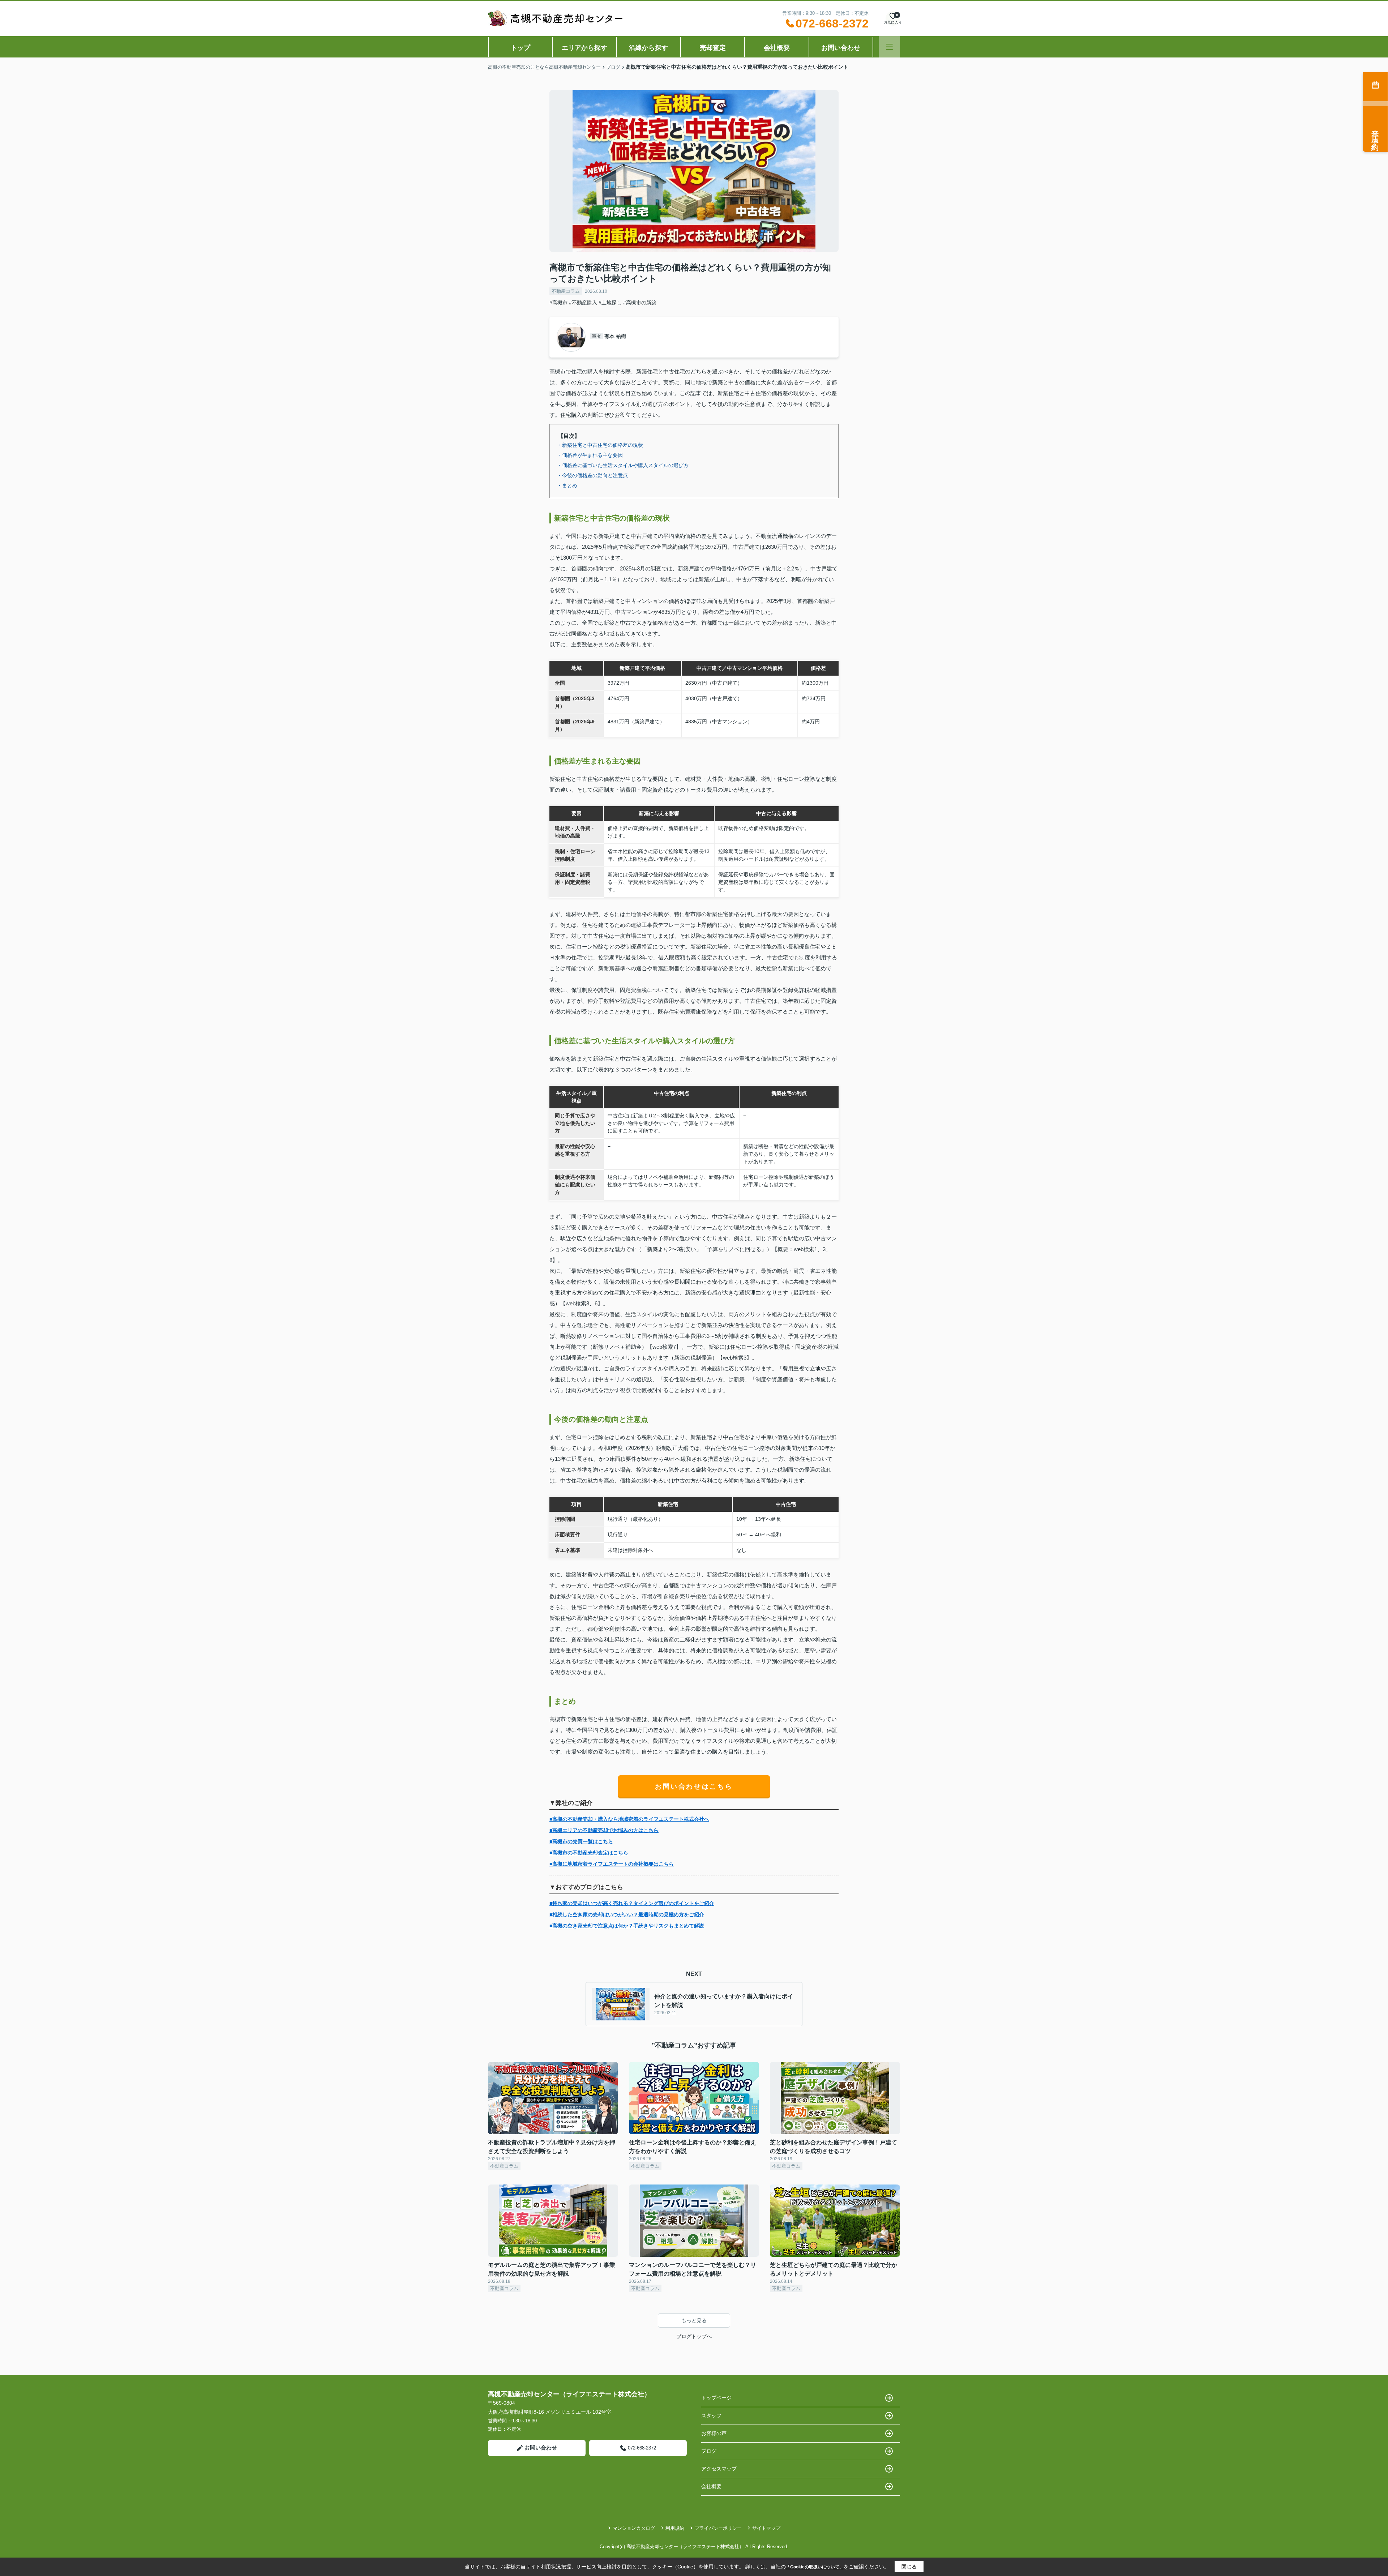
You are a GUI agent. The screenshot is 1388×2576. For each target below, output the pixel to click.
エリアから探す (584, 48)
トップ (520, 48)
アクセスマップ (719, 2469)
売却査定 (713, 48)
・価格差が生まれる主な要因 (590, 455)
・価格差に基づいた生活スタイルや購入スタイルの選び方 (623, 465)
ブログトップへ (694, 2336)
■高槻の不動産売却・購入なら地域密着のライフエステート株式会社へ (629, 1819)
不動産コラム (566, 291)
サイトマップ (766, 2528)
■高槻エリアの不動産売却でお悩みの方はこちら (604, 1830)
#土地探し (610, 303)
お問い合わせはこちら (694, 1786)
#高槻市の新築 (640, 303)
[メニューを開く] (889, 47)
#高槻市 (558, 303)
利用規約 (675, 2528)
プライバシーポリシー (718, 2528)
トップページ (716, 2398)
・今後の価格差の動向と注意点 (592, 475)
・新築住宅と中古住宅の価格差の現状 (600, 445)
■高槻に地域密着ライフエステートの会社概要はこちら (612, 1864)
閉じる (909, 2567)
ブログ (709, 2451)
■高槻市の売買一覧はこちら (581, 1841)
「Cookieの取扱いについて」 (815, 2567)
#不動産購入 (583, 303)
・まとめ (567, 485)
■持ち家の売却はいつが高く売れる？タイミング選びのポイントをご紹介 (632, 1903)
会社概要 (777, 48)
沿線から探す (648, 48)
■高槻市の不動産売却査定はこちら (589, 1853)
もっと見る (694, 2320)
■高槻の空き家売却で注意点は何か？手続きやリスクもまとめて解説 (627, 1926)
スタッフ (711, 2415)
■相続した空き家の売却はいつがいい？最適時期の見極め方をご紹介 (627, 1914)
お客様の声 (714, 2433)
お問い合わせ (841, 48)
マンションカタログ (634, 2528)
